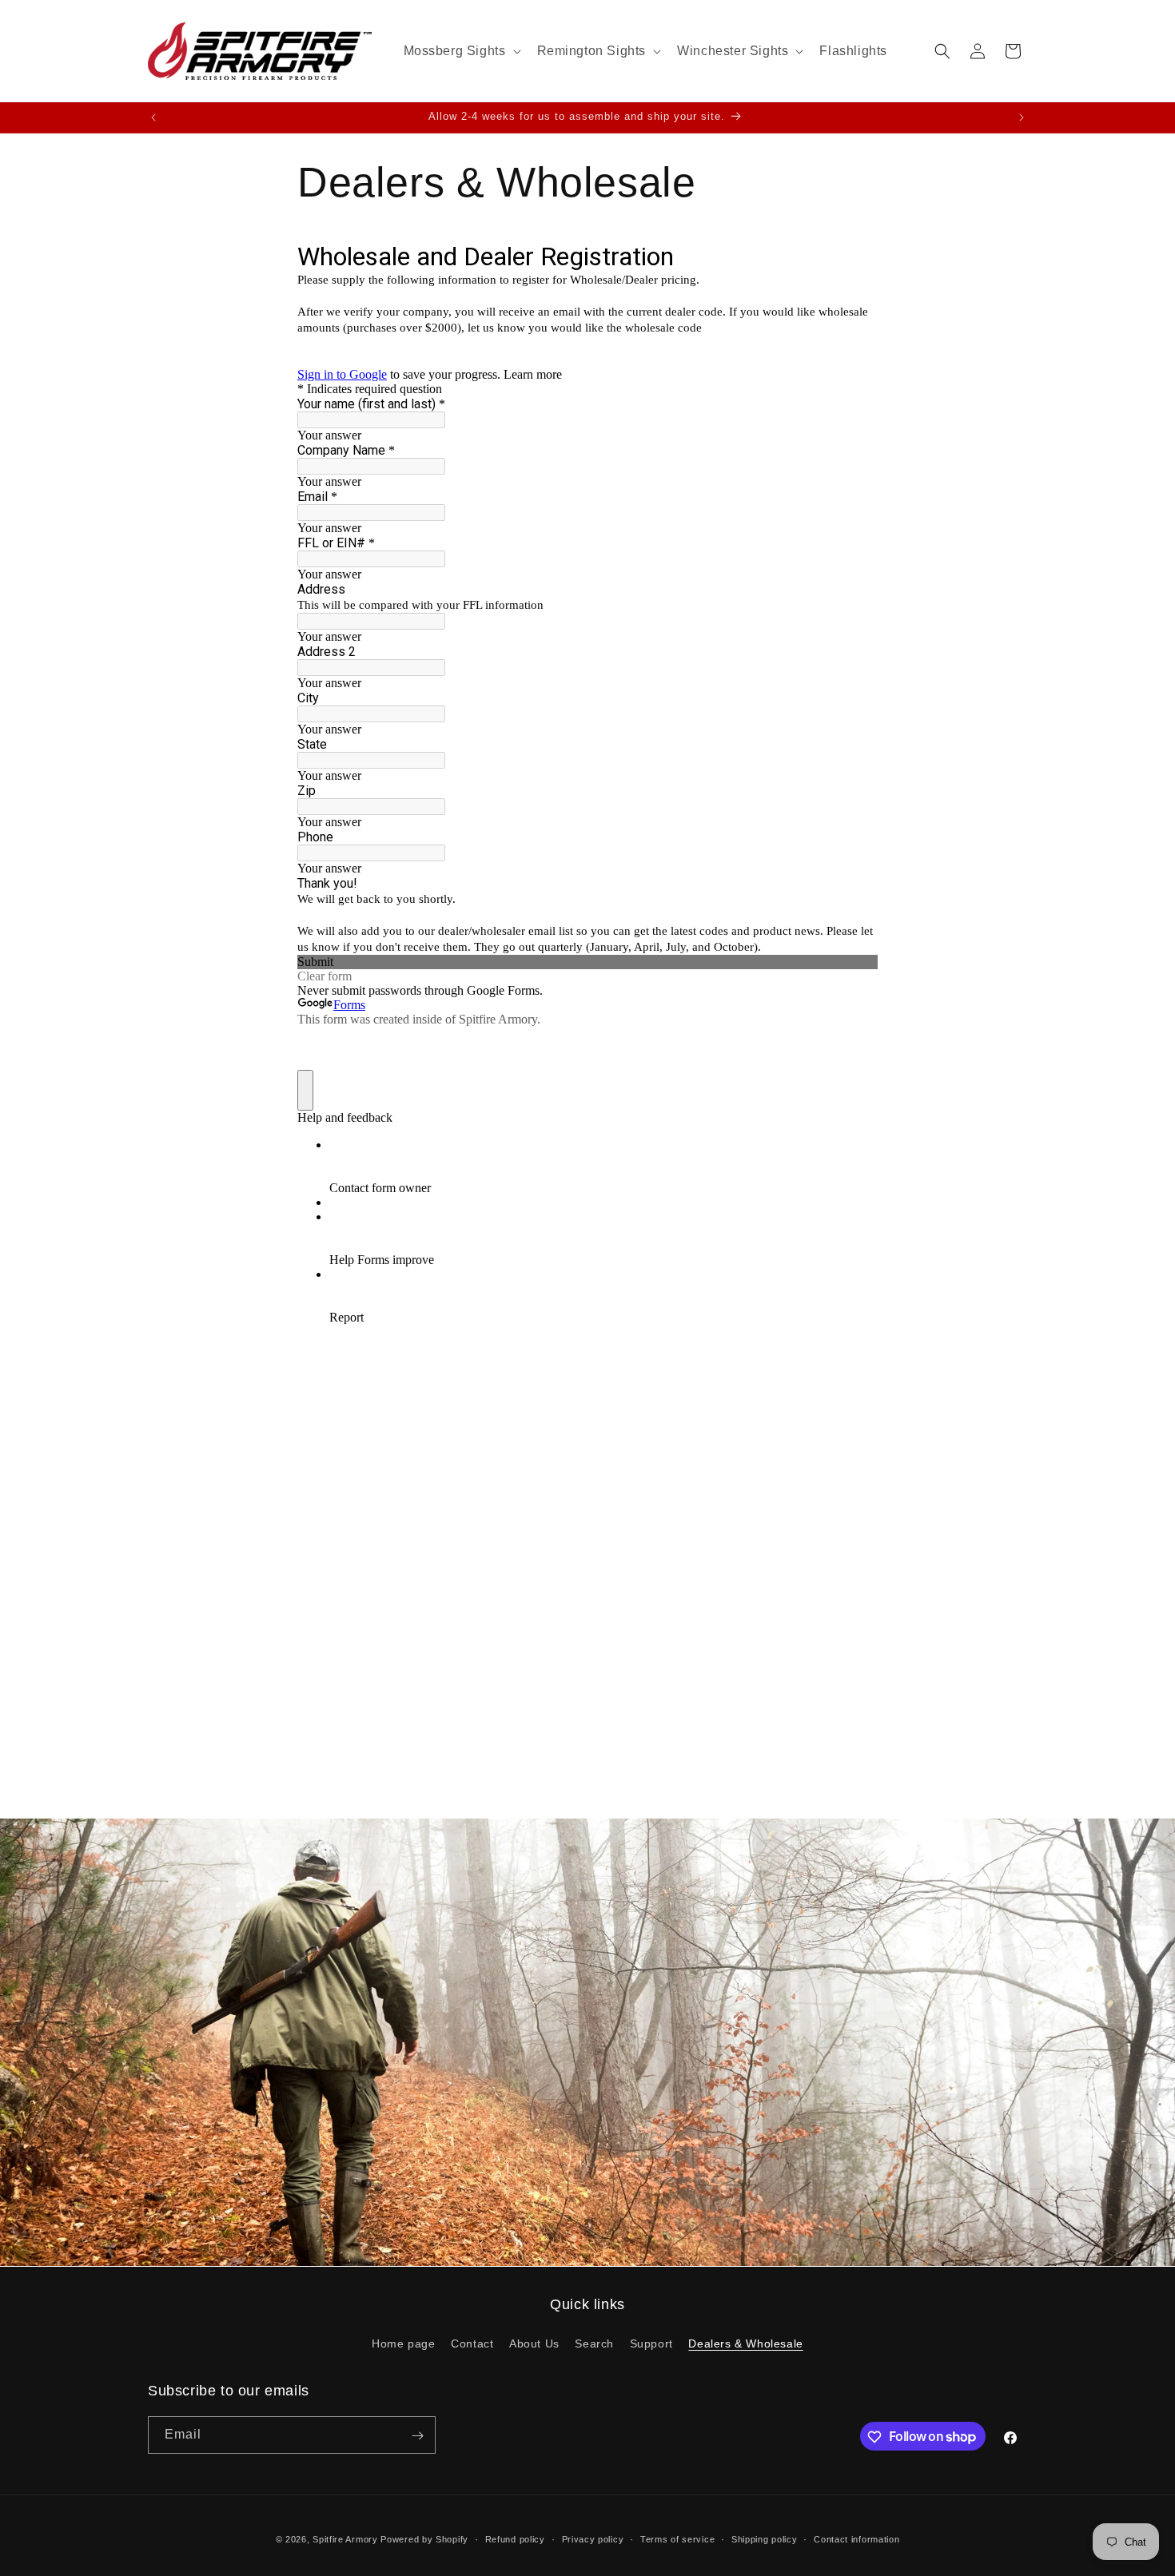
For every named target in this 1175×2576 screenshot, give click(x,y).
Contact (472, 2343)
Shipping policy (765, 2538)
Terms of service (677, 2538)
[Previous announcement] (153, 117)
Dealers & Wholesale (745, 2343)
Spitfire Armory (345, 2539)
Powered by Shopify (424, 2539)
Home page (403, 2343)
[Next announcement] (1022, 117)
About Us (534, 2343)
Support (651, 2343)
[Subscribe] (417, 2436)
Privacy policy (593, 2538)
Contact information (856, 2538)
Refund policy (515, 2538)
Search (594, 2343)
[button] (461, 52)
